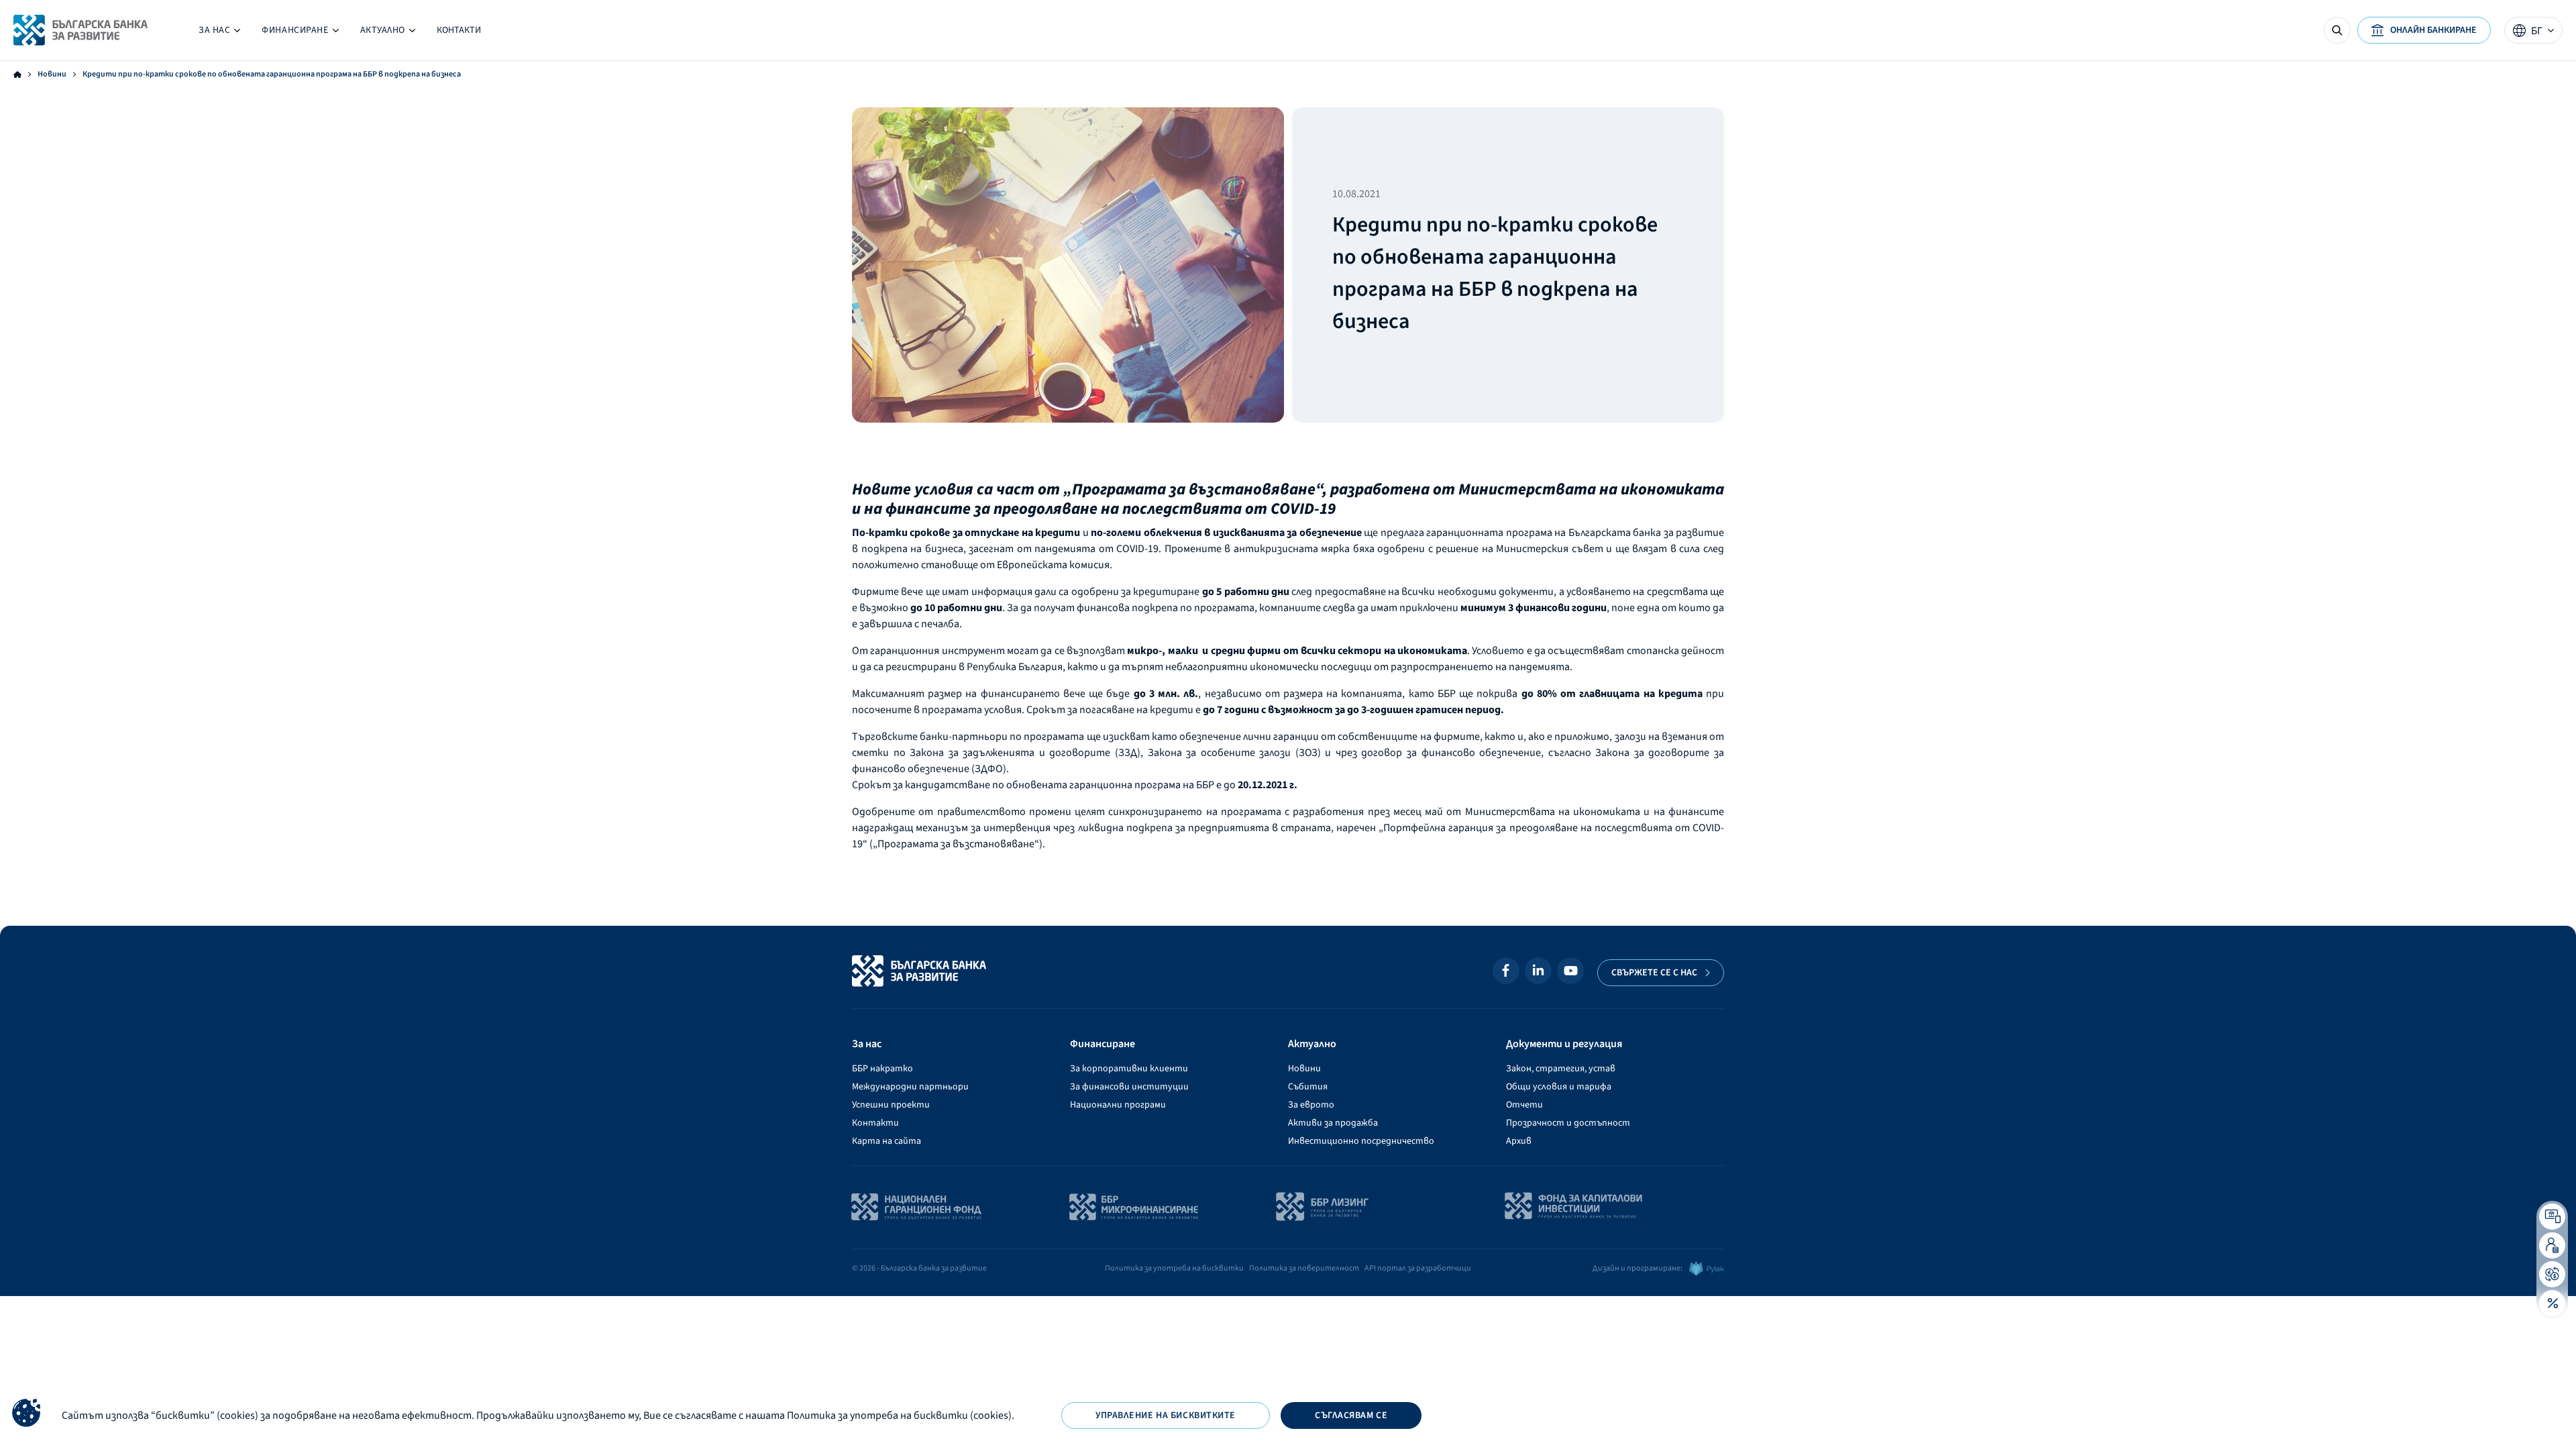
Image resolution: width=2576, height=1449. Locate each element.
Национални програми (1118, 1105)
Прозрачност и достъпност (1568, 1123)
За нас (219, 33)
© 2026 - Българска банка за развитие (919, 1268)
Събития (1308, 1087)
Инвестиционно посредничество (1361, 1141)
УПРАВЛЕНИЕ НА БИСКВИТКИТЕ (1166, 1415)
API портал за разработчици (1418, 1268)
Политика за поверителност (1304, 1268)
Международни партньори (910, 1087)
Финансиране (300, 33)
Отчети (1524, 1105)
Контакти (459, 30)
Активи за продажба (1333, 1123)
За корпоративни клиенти (1129, 1069)
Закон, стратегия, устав (1561, 1069)
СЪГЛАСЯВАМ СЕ (1351, 1415)
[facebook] (1506, 971)
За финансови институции (1129, 1087)
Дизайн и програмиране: (1638, 1268)
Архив (1519, 1141)
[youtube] (1570, 971)
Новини (52, 74)
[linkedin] (1538, 971)
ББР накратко (882, 1069)
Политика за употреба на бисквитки (1174, 1268)
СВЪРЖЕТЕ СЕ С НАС (1654, 973)
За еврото (1311, 1105)
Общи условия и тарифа (1559, 1087)
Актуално (388, 33)
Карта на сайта (887, 1141)
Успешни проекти (891, 1105)
